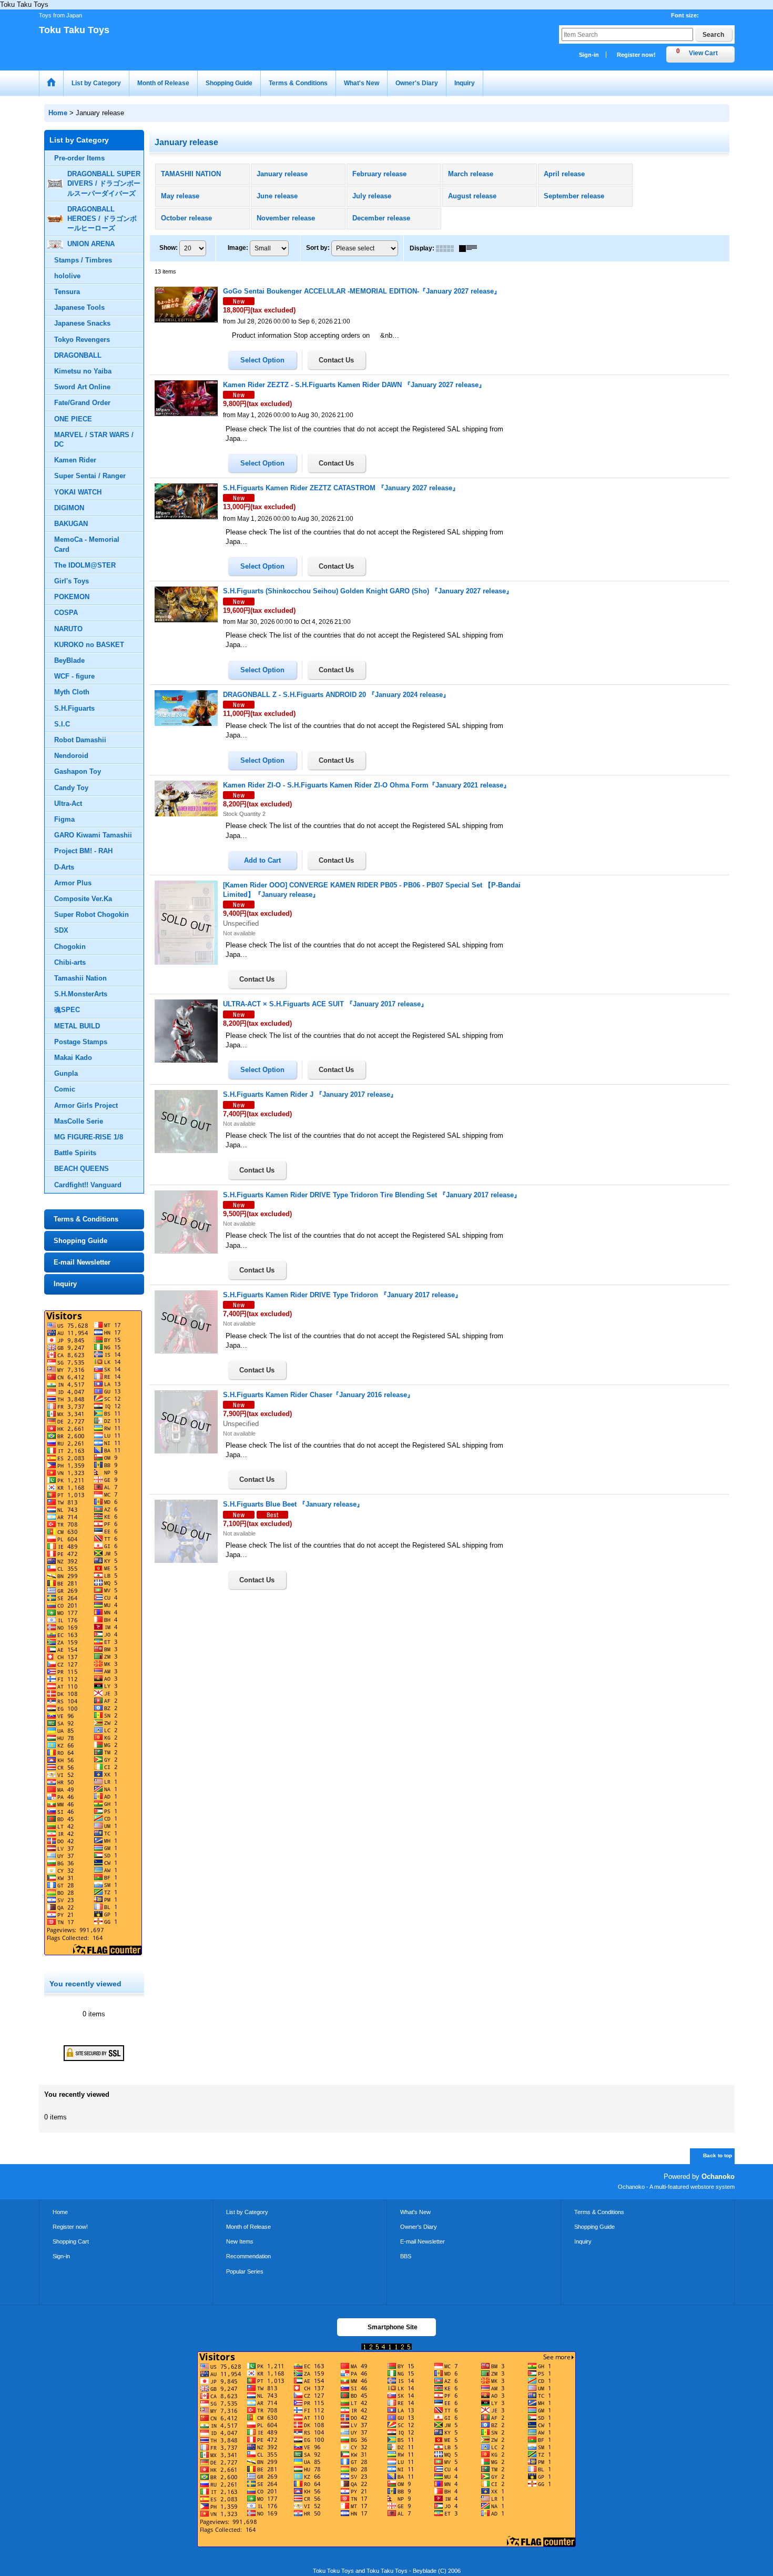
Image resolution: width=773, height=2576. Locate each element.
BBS (406, 2256)
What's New (415, 2212)
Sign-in (589, 55)
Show (169, 248)
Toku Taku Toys (74, 30)
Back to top (718, 2155)
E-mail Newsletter (82, 1262)
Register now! (636, 55)
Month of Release (248, 2227)
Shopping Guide (80, 1241)
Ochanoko (718, 2176)
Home (60, 2212)
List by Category (247, 2212)
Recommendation (248, 2256)
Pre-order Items (79, 158)
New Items (240, 2241)
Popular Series (245, 2271)
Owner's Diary (419, 2227)
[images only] (447, 248)
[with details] (471, 248)
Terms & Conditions (86, 1219)
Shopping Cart (71, 2241)
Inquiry (65, 1284)
